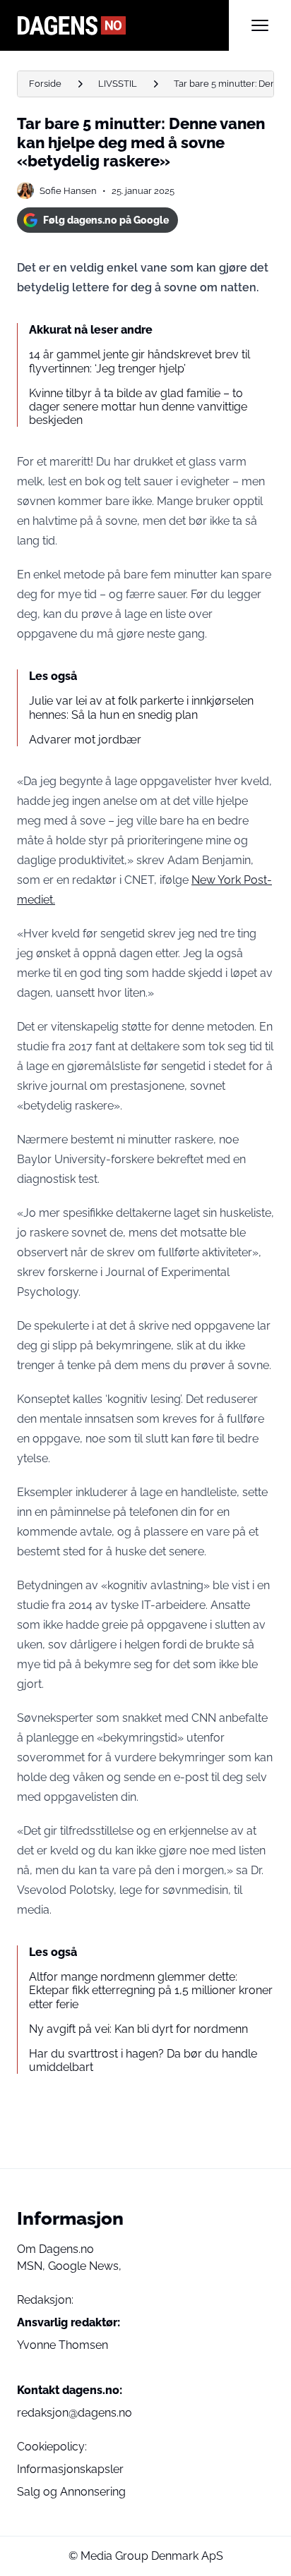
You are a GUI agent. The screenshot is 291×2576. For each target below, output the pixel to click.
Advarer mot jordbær (85, 740)
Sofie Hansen (68, 191)
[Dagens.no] (123, 25)
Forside (45, 84)
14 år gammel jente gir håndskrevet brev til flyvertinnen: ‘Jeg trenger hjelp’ (139, 361)
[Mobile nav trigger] (260, 25)
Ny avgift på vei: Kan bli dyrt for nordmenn (138, 2029)
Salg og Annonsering (71, 2492)
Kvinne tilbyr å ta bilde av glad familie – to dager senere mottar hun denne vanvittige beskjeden (138, 407)
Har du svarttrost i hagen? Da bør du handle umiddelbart (143, 2060)
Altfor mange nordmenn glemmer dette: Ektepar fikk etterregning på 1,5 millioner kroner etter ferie (151, 1990)
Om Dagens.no (55, 2249)
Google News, (85, 2266)
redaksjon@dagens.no (75, 2413)
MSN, (32, 2266)
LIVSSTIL (118, 84)
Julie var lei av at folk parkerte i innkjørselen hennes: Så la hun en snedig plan (141, 707)
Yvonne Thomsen (63, 2345)
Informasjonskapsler (70, 2469)
